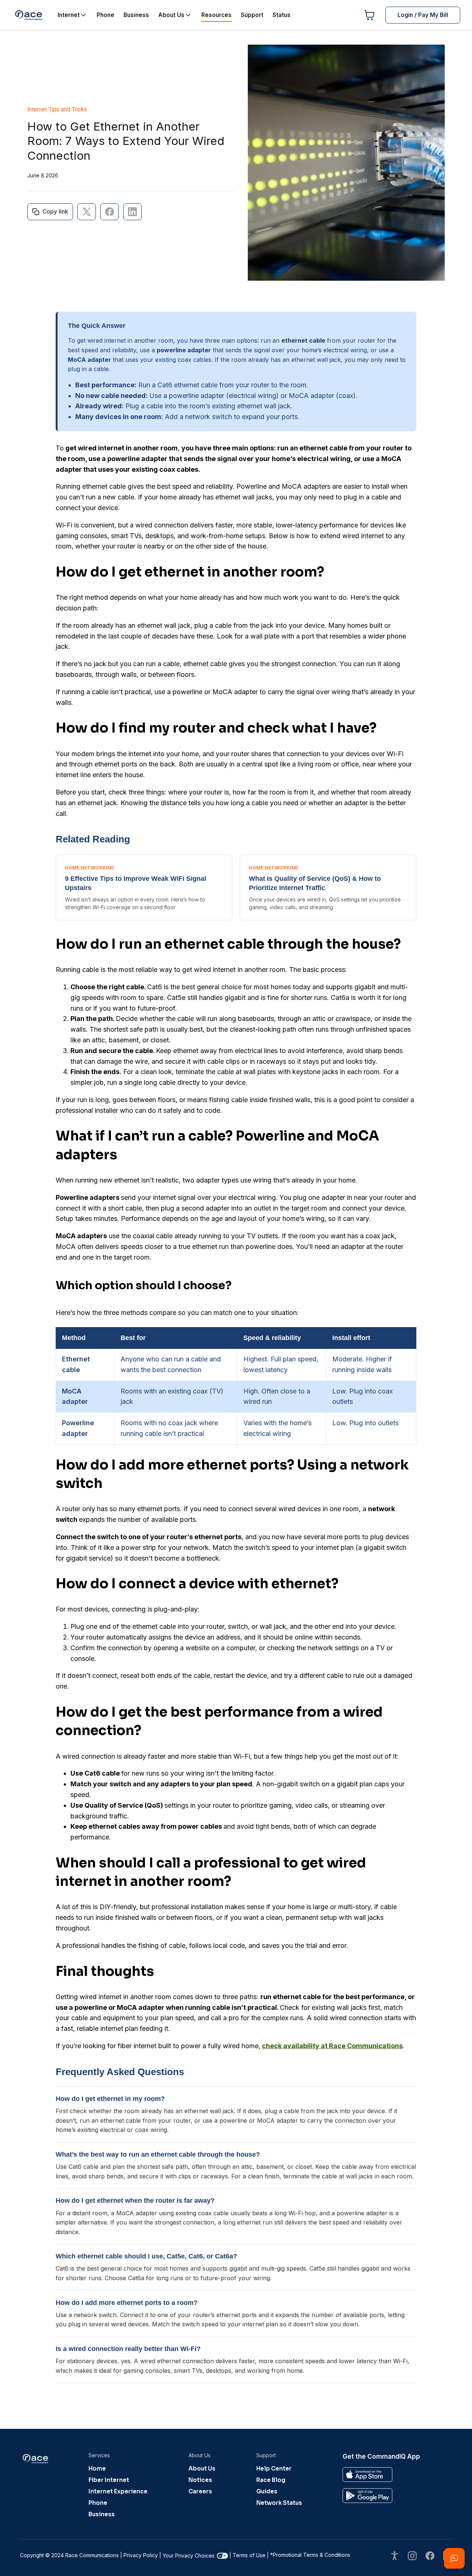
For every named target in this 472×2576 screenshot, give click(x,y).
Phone (98, 2503)
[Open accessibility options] (395, 2557)
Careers (200, 2491)
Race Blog (271, 2480)
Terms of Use (249, 2555)
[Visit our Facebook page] (430, 2557)
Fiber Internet (109, 2480)
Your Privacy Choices (189, 2556)
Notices (200, 2480)
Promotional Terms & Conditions (310, 2555)
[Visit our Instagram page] (412, 2557)
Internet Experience (118, 2491)
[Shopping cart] (369, 15)
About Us (202, 2468)
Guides (267, 2491)
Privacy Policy (141, 2555)
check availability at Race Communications (332, 2046)
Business (102, 2514)
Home (97, 2468)
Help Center (274, 2468)
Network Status (279, 2503)
